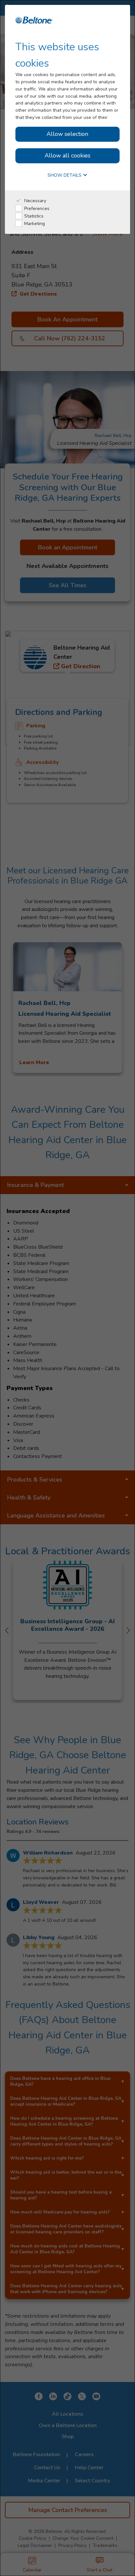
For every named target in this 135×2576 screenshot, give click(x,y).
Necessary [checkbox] (35, 201)
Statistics (33, 216)
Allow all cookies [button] (67, 155)
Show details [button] (65, 176)
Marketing (34, 224)
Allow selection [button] (67, 134)
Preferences (36, 209)
